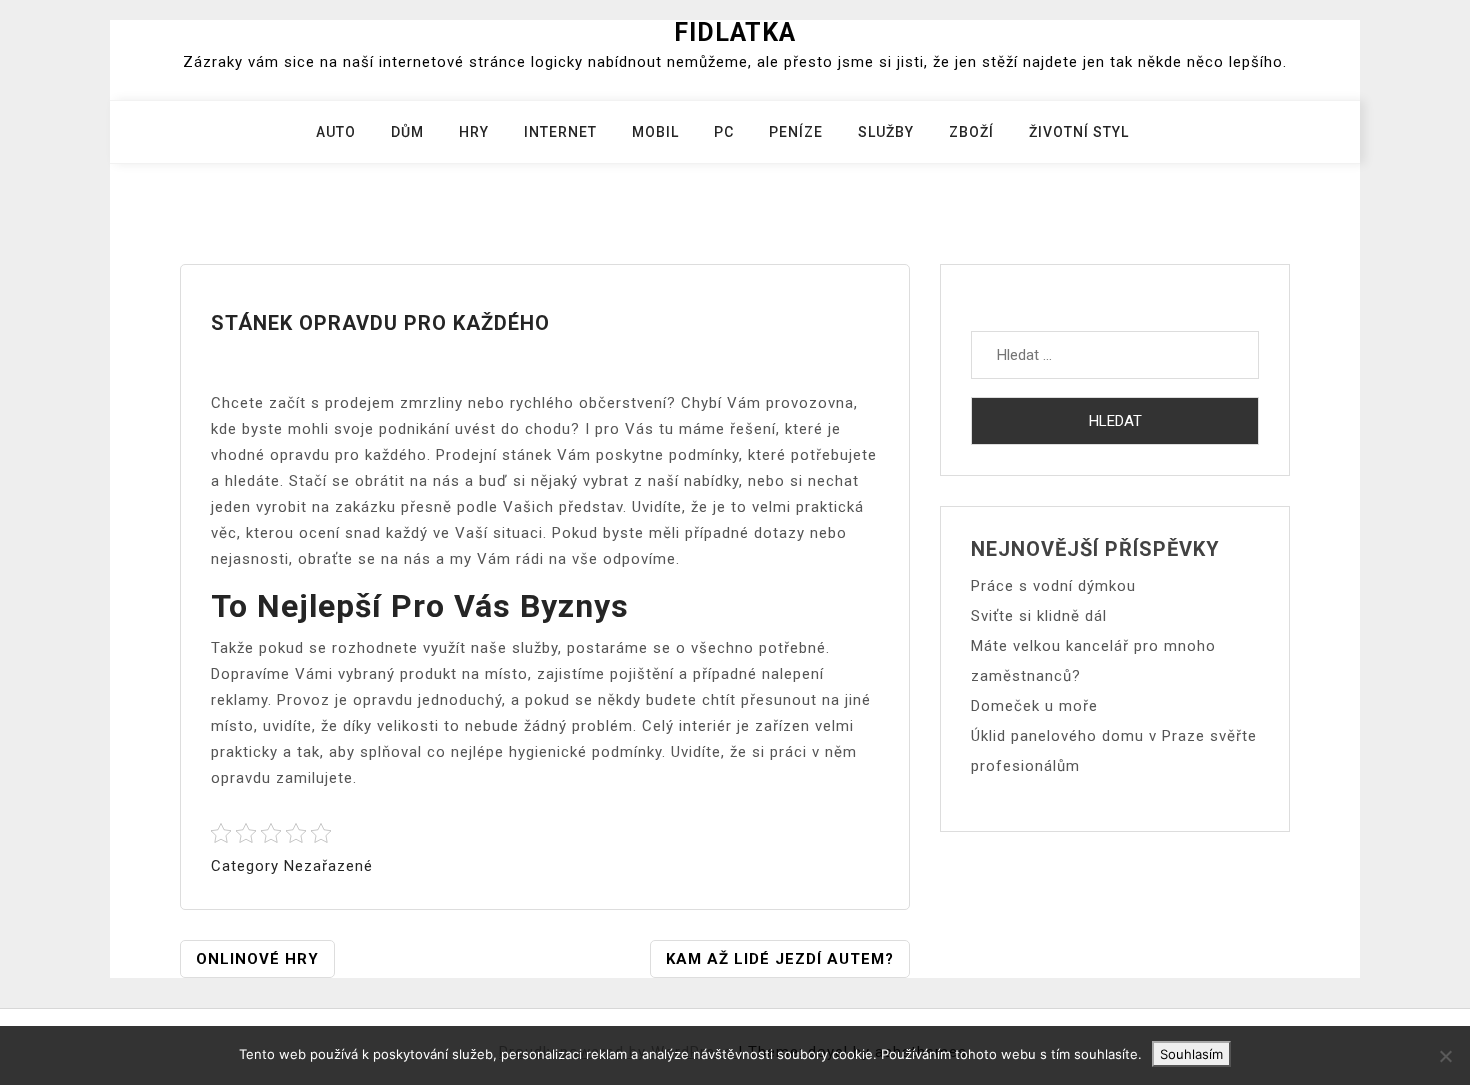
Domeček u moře (1034, 706)
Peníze (796, 132)
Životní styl (1079, 132)
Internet (560, 132)
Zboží (971, 132)
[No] (1445, 1056)
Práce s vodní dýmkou (1053, 586)
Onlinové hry (257, 959)
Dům (407, 132)
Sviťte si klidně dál (1039, 616)
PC (724, 132)
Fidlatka (735, 32)
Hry (474, 132)
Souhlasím (1191, 1054)
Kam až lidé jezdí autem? (780, 959)
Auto (336, 132)
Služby (886, 132)
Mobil (655, 132)
